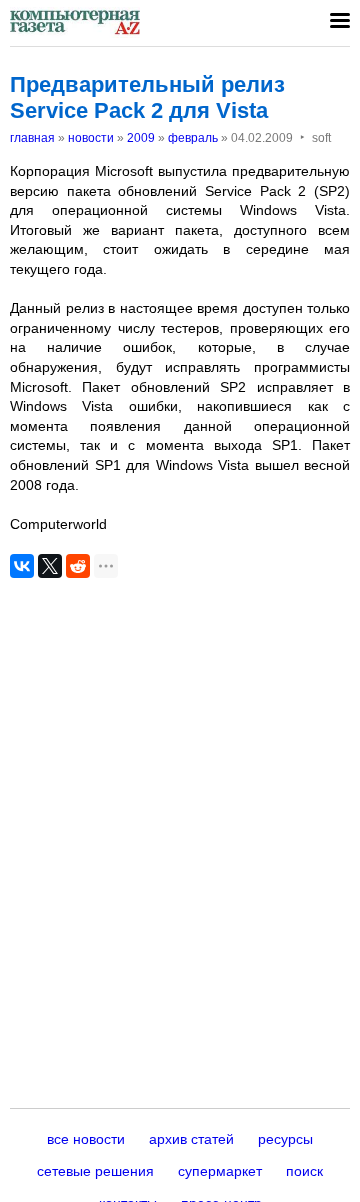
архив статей (191, 1139)
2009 (141, 138)
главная (32, 138)
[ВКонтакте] (22, 566)
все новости (86, 1139)
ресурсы (285, 1139)
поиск (304, 1171)
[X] (50, 566)
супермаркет (220, 1171)
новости (91, 138)
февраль (193, 138)
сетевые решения (95, 1171)
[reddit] (78, 566)
